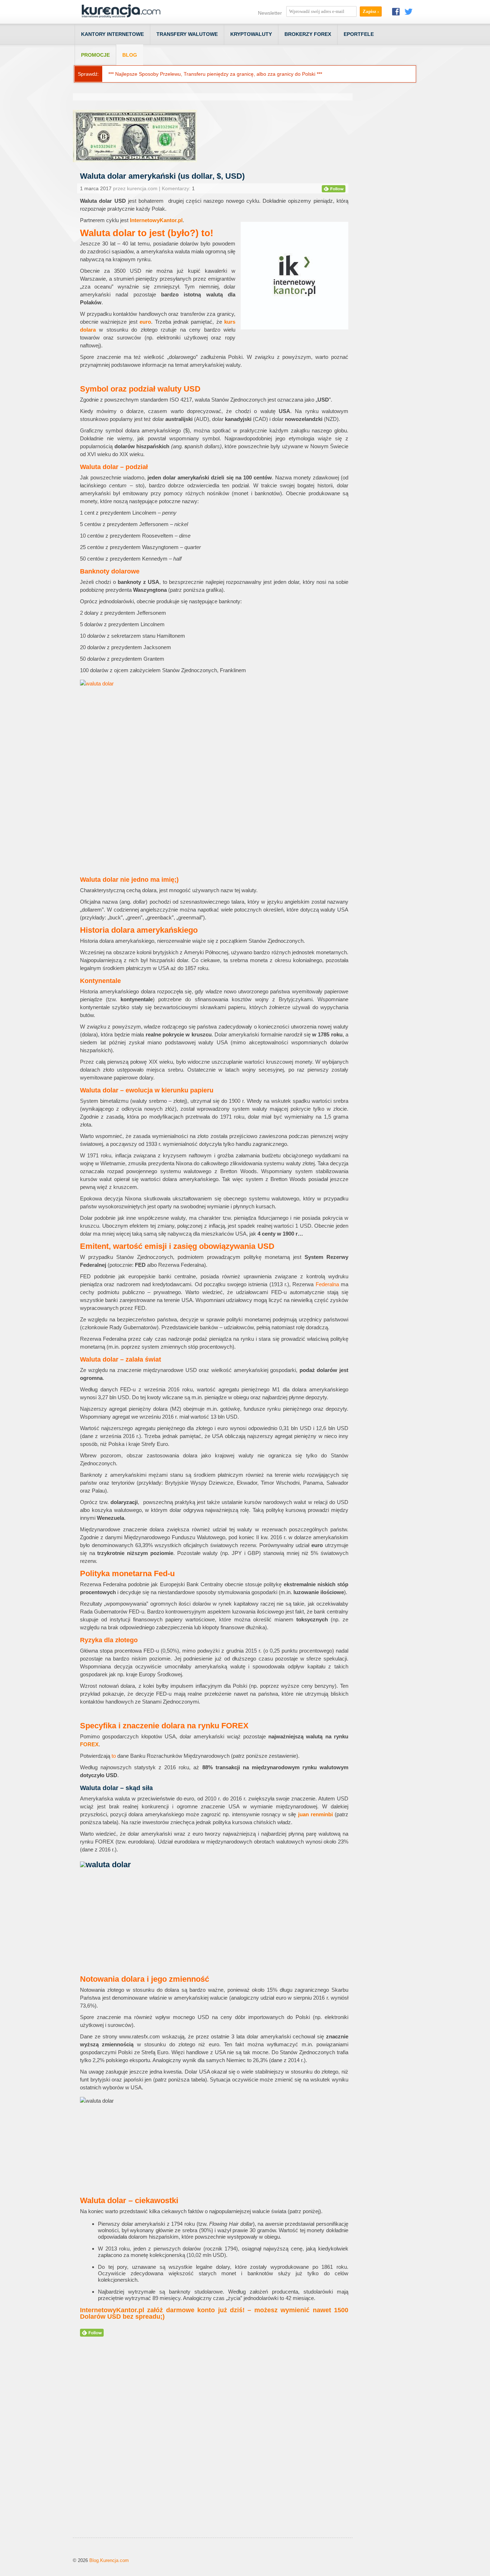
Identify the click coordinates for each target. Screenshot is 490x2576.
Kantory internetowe (112, 34)
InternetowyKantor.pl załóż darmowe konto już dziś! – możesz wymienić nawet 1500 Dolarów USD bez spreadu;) (214, 2313)
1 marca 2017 (96, 188)
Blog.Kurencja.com (109, 2560)
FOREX (89, 1744)
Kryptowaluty (251, 34)
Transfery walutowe (187, 34)
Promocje (95, 55)
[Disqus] (213, 2446)
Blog (130, 55)
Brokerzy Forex (308, 34)
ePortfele (359, 34)
